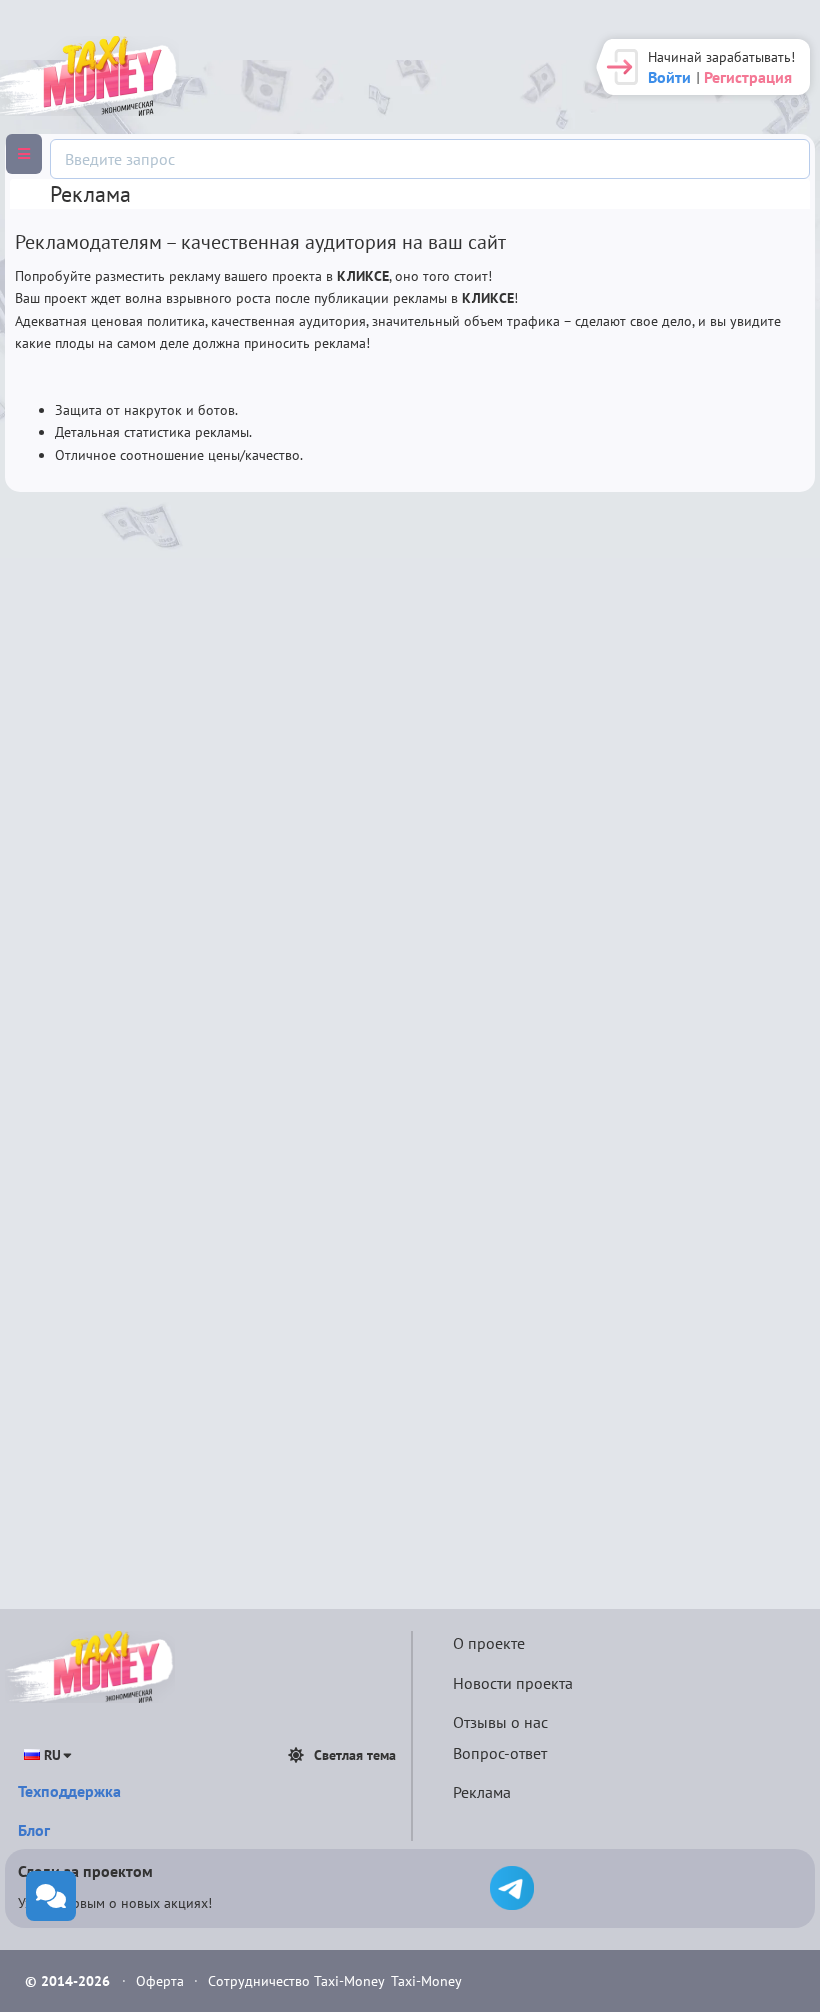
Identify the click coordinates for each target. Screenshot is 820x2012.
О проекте (489, 1643)
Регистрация (748, 77)
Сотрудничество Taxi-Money (296, 1981)
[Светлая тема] (296, 1755)
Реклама (482, 1792)
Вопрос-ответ (500, 1753)
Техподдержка (69, 1791)
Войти (669, 77)
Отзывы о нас (500, 1722)
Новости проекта (513, 1683)
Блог (34, 1830)
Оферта (162, 1981)
